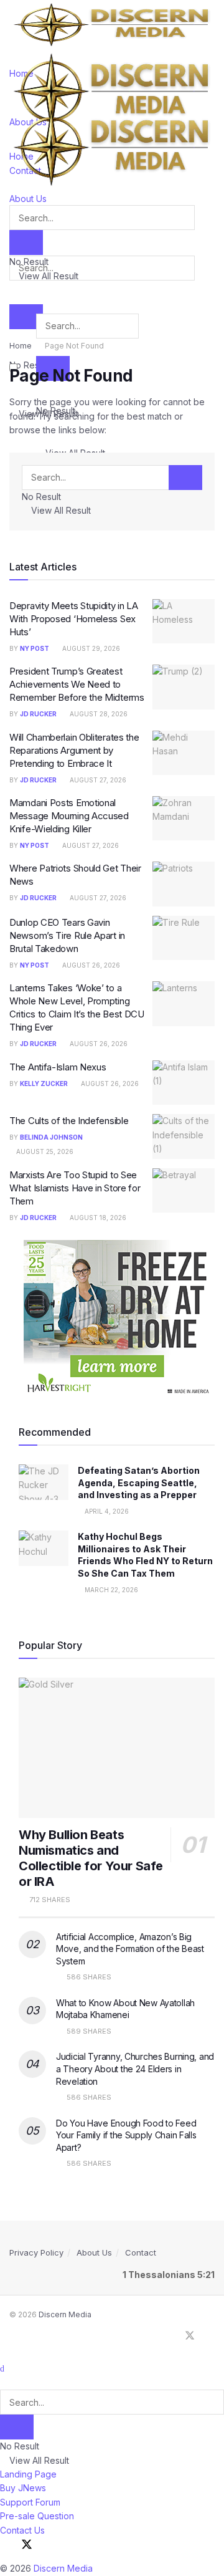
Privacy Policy (36, 2252)
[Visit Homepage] (112, 24)
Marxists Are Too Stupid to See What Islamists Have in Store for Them (75, 1188)
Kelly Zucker (44, 1084)
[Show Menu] (13, 98)
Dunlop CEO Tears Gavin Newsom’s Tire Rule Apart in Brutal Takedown (67, 935)
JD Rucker (38, 714)
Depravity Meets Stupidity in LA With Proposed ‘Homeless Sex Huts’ (74, 619)
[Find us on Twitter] (190, 2336)
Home (21, 346)
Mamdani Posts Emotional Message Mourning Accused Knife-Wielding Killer (69, 816)
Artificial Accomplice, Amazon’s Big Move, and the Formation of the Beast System (130, 1949)
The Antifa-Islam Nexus (58, 1067)
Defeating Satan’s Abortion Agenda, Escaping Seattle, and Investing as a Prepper (139, 1483)
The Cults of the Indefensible (69, 1121)
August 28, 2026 (98, 714)
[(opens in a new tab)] (184, 622)
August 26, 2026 (90, 965)
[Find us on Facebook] (169, 2336)
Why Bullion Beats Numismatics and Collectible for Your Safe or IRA (91, 1858)
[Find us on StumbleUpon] (211, 2336)
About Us (94, 2252)
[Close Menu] (2, 2368)
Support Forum (30, 2502)
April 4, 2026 (106, 1511)
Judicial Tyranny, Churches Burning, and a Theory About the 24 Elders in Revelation (135, 2069)
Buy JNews (23, 2488)
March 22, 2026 (110, 1590)
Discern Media (65, 2314)
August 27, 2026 (97, 780)
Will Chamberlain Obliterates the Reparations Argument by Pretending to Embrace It (74, 750)
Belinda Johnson (51, 1137)
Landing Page (28, 2474)
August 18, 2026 (97, 1218)
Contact (141, 2252)
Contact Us (22, 2530)
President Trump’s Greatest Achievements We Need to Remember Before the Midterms (77, 684)
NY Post (35, 648)
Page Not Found (74, 346)
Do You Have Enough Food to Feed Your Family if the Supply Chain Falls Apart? (126, 2135)
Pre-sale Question (37, 2516)
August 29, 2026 (90, 648)
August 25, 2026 (44, 1151)
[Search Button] (26, 317)
